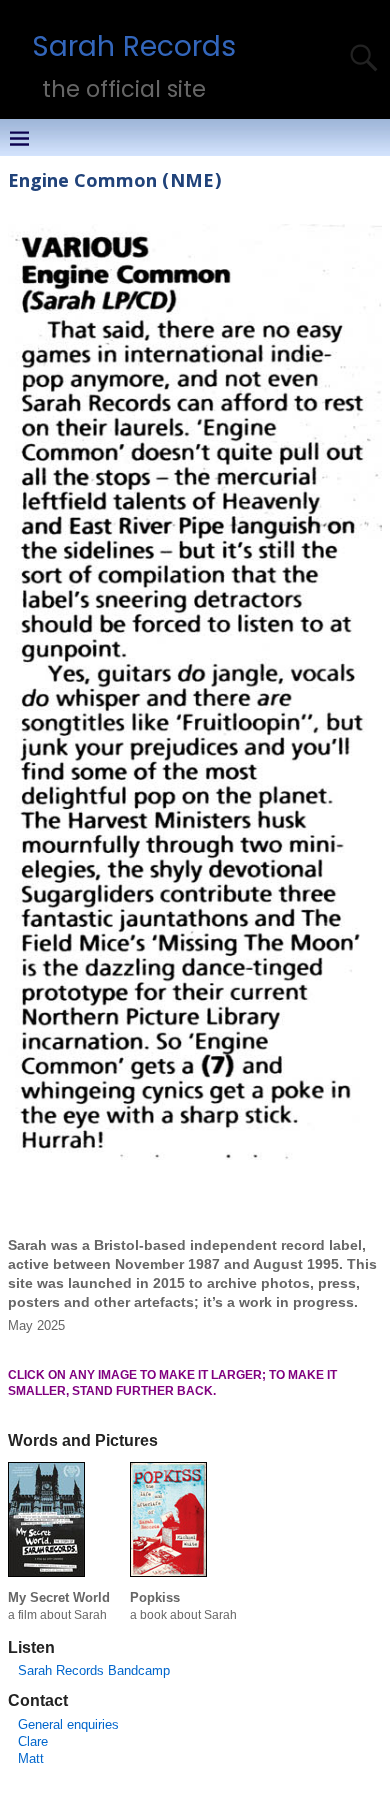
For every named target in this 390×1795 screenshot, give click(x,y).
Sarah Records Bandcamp (94, 1670)
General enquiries (68, 1724)
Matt (31, 1758)
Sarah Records (134, 46)
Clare (33, 1741)
